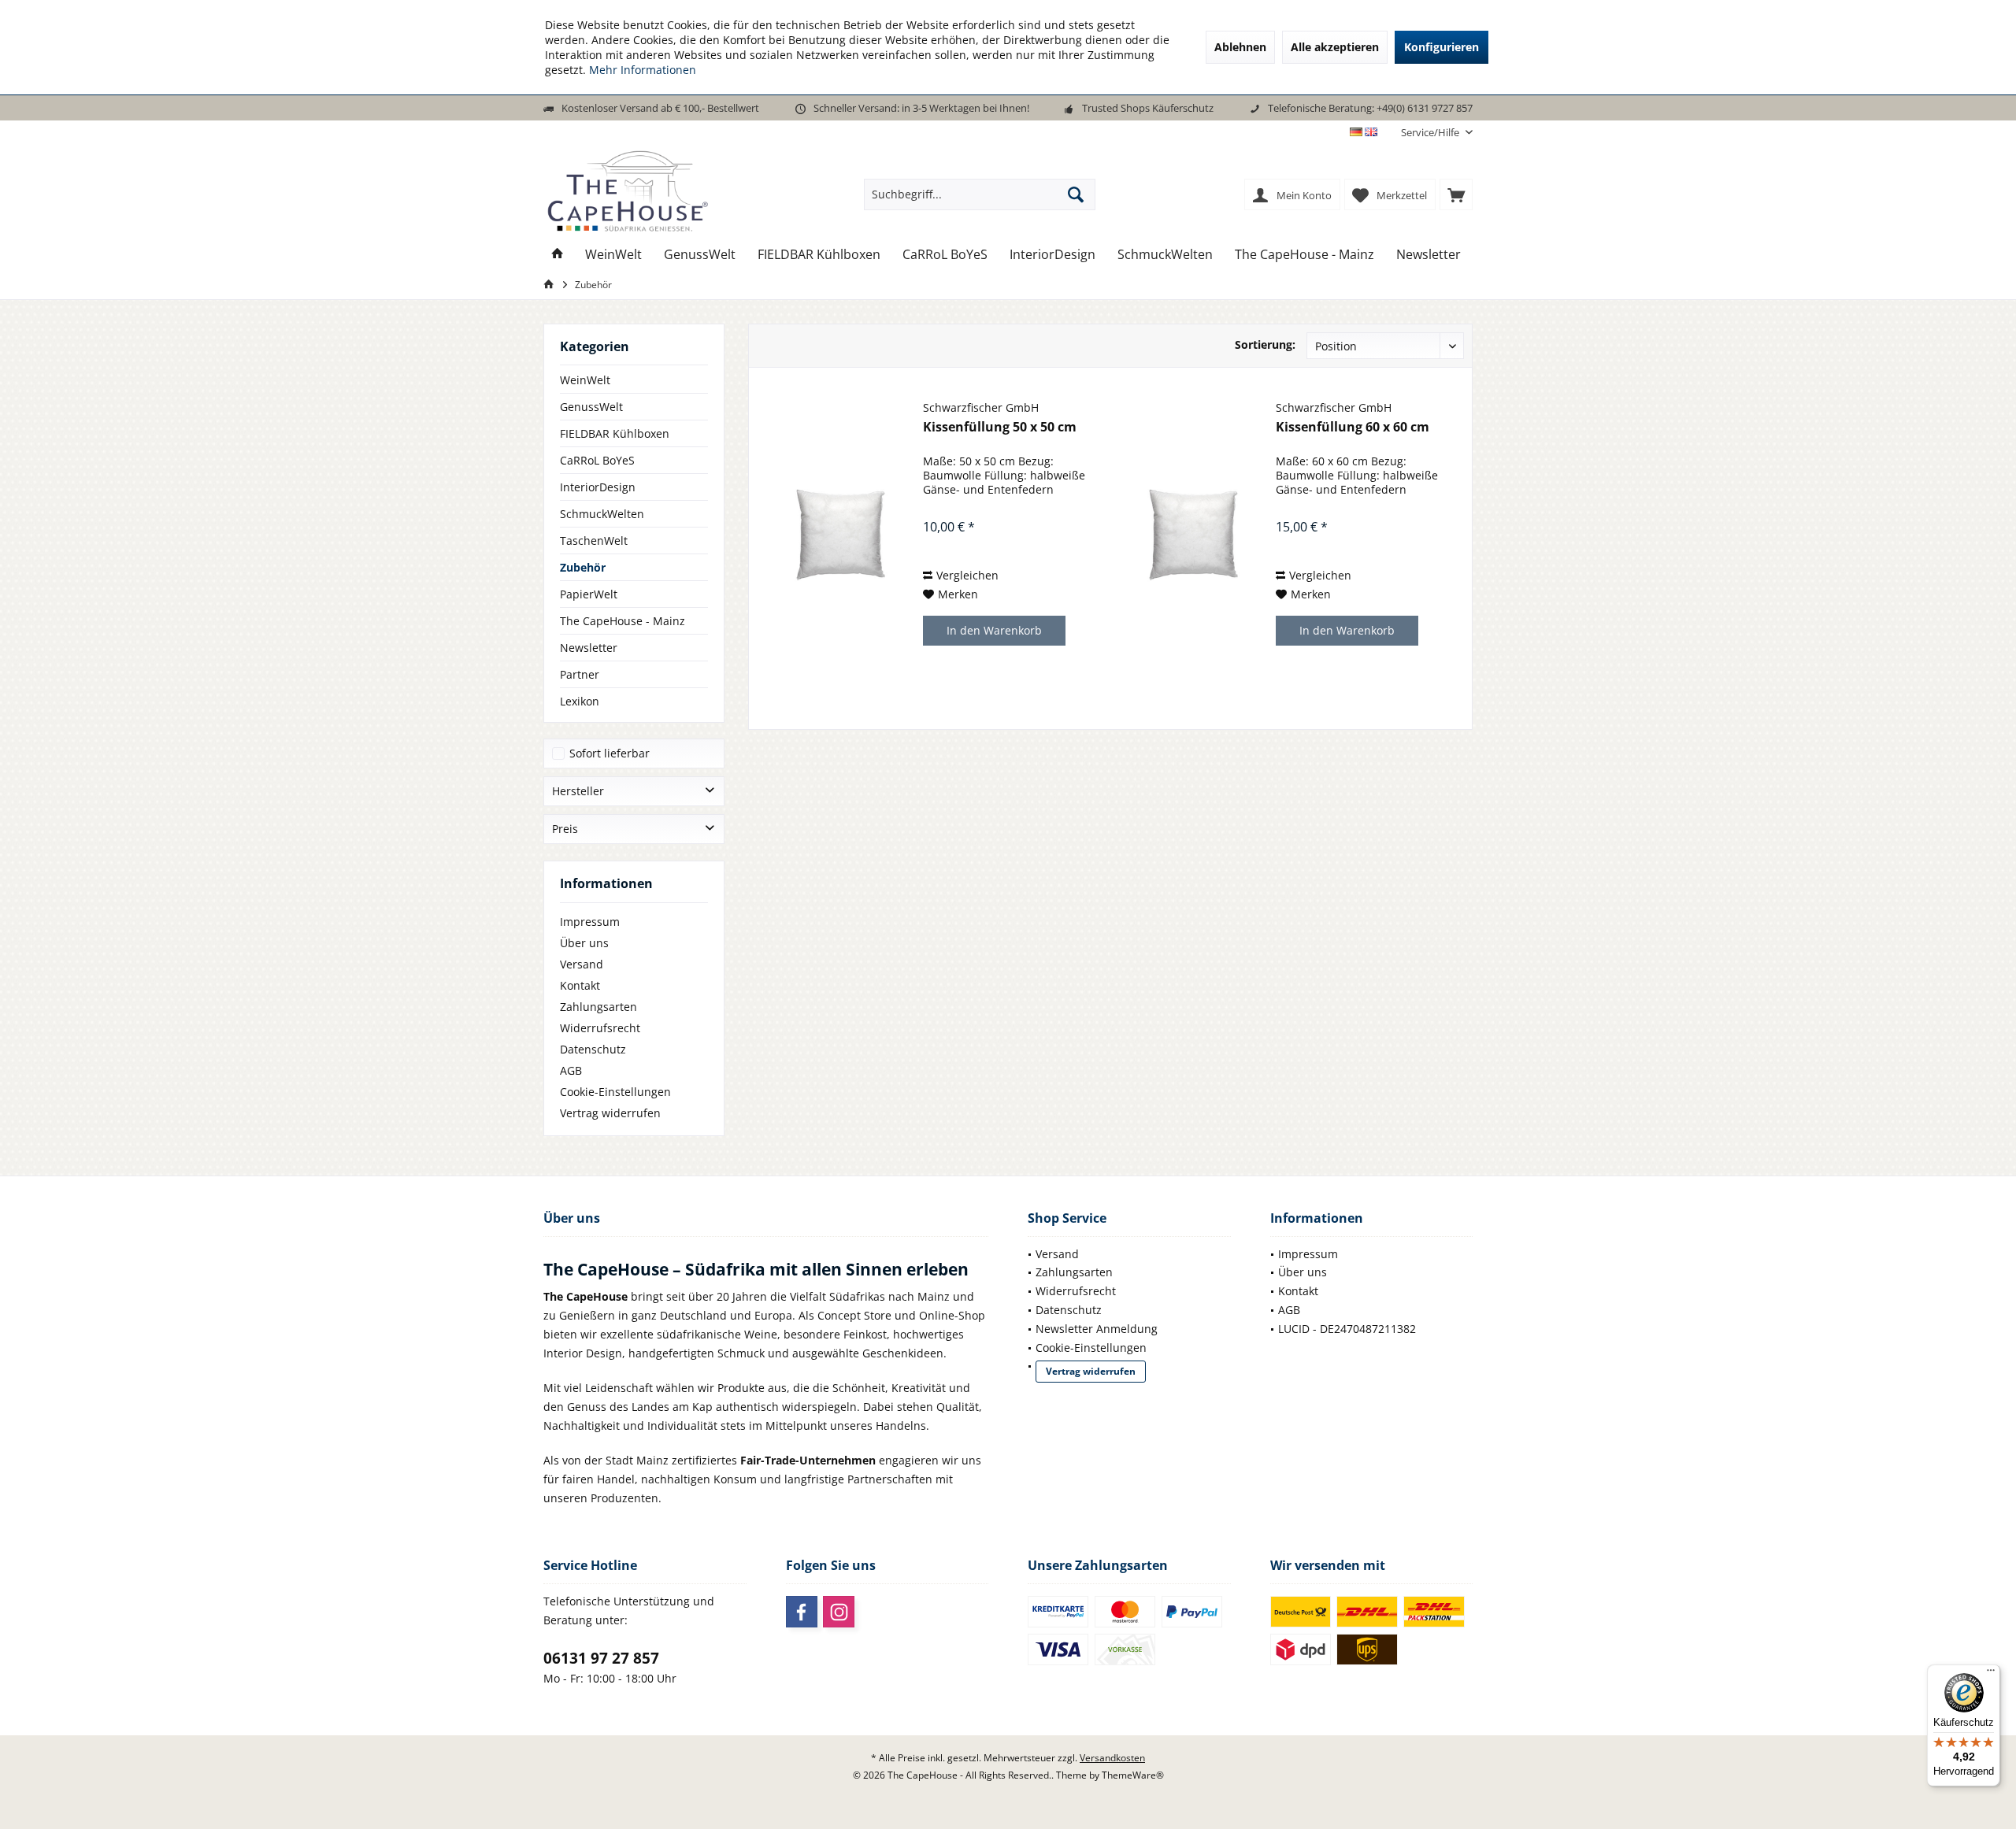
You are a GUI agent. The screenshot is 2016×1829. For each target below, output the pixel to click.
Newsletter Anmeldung (1097, 1329)
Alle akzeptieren (1335, 47)
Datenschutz (593, 1049)
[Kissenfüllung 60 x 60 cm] (1193, 535)
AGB (571, 1070)
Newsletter (589, 648)
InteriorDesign (598, 487)
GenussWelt (591, 407)
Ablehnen (1240, 47)
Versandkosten (1112, 1758)
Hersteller (578, 791)
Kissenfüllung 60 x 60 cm (1353, 427)
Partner (580, 674)
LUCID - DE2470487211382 (1347, 1329)
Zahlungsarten (598, 1007)
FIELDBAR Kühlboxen (615, 433)
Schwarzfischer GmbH (981, 407)
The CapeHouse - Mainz (623, 621)
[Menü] (1991, 1674)
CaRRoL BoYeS (597, 460)
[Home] (558, 255)
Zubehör (583, 567)
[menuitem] (1431, 133)
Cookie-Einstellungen (615, 1092)
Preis (565, 829)
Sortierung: (1265, 344)
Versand (582, 964)
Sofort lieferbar (610, 753)
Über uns (584, 943)
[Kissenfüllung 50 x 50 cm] (840, 535)
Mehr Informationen (643, 70)
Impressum (590, 922)
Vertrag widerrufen (610, 1113)
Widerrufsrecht (600, 1028)
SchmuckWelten (602, 514)
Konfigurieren (1442, 47)
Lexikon (580, 701)
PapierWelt (589, 594)
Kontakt (580, 985)
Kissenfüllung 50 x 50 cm (1000, 427)
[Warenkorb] (1456, 194)
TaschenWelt (594, 541)
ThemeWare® (1133, 1775)
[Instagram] (839, 1612)
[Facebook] (802, 1612)
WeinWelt (585, 380)
